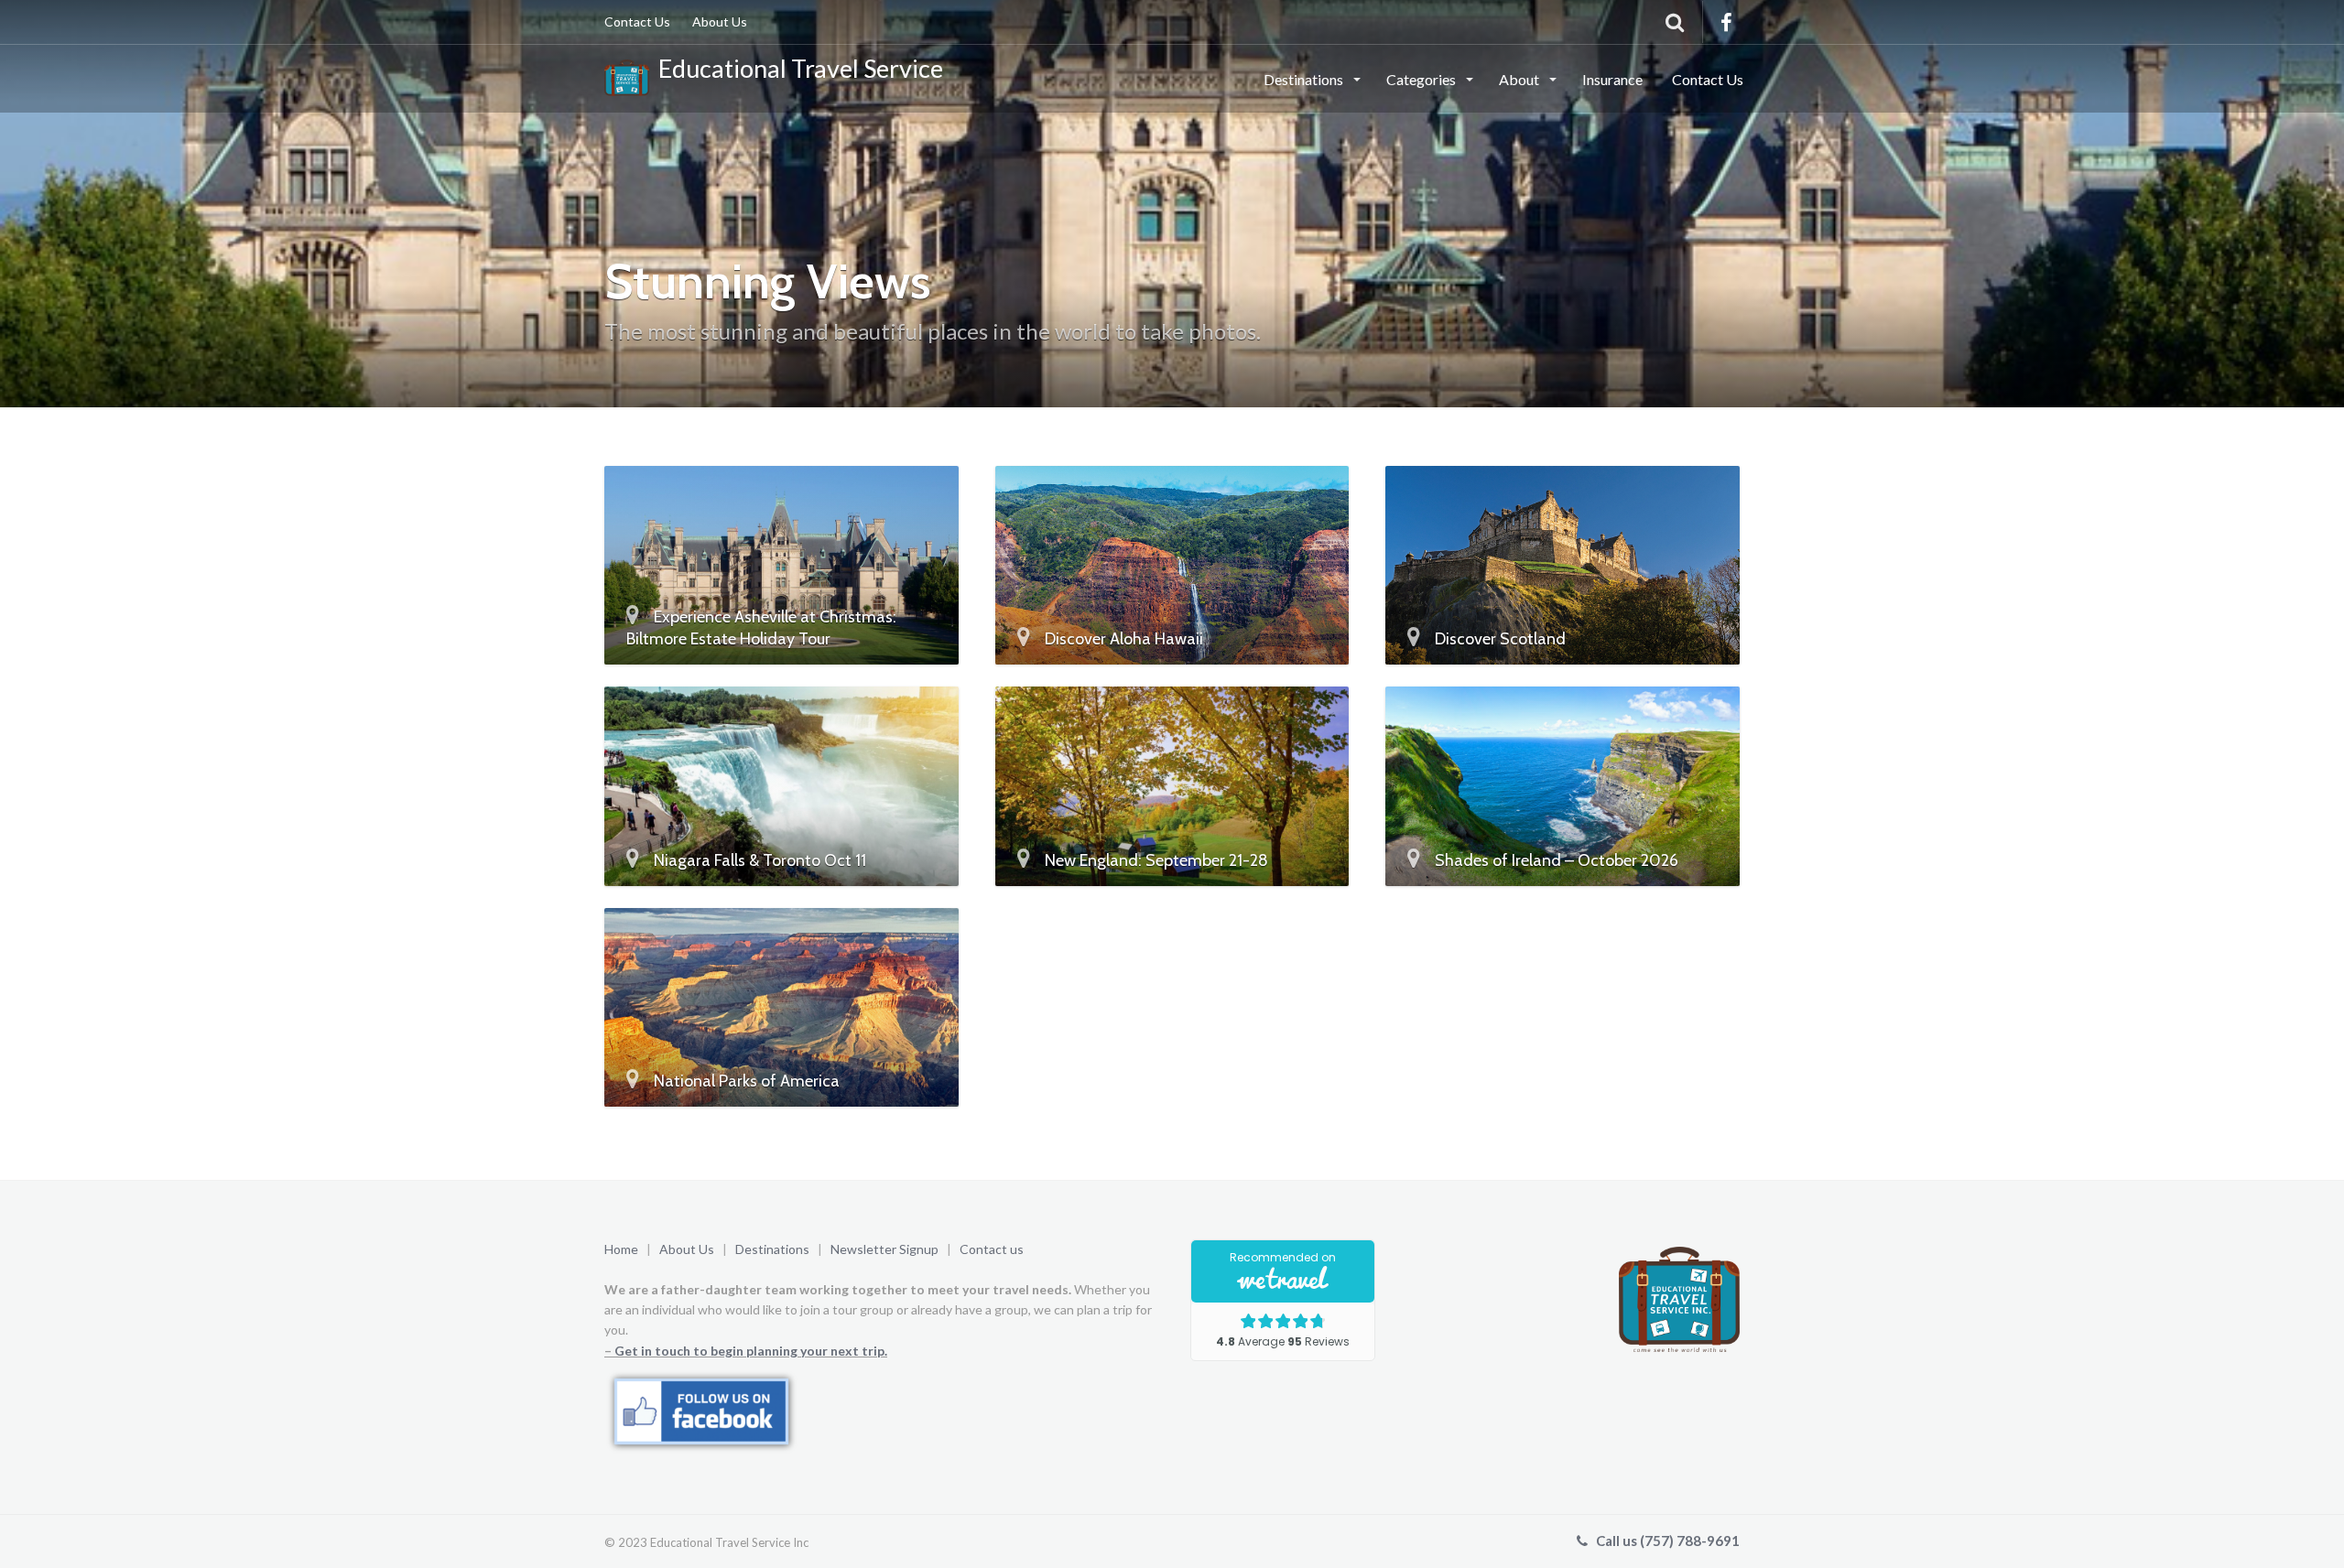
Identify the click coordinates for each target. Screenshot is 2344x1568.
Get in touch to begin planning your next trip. (751, 1351)
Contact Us (637, 22)
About (1520, 79)
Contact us (992, 1249)
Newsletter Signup (886, 1249)
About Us (720, 22)
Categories (1422, 79)
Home (621, 1249)
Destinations (1305, 79)
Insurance (1612, 79)
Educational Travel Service (796, 68)
